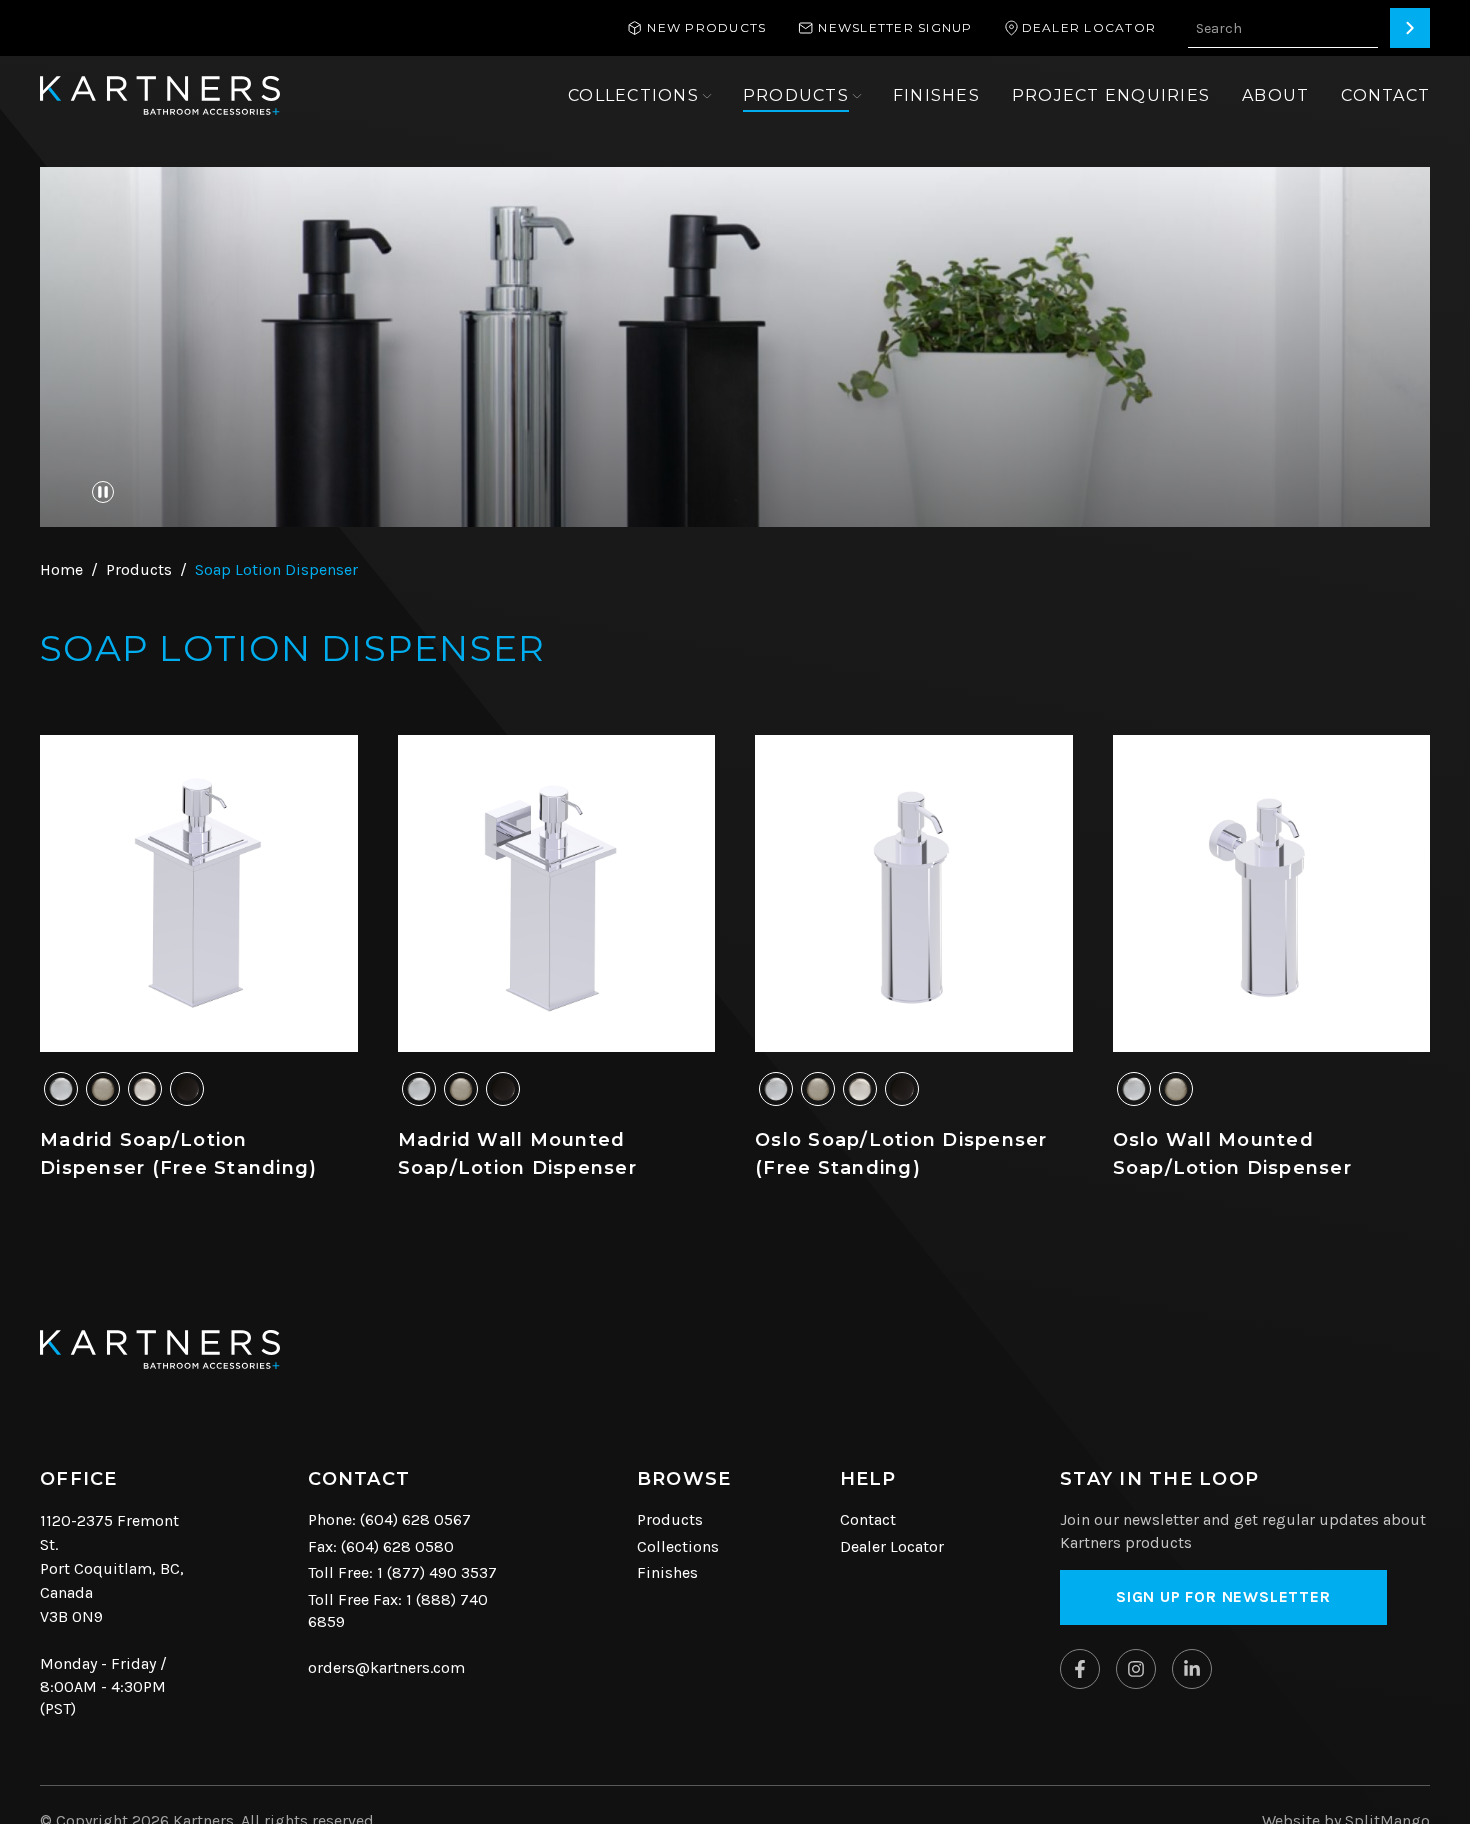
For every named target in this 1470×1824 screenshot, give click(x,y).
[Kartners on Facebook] (1080, 1669)
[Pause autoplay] (103, 492)
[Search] (1410, 28)
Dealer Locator (892, 1546)
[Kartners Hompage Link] (160, 95)
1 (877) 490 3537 (437, 1572)
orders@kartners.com (386, 1667)
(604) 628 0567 (415, 1519)
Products (670, 1519)
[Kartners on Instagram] (1136, 1669)
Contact (868, 1519)
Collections (678, 1546)
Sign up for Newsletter (1223, 1596)
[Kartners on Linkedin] (1192, 1669)
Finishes (667, 1572)
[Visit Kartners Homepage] (160, 1349)
